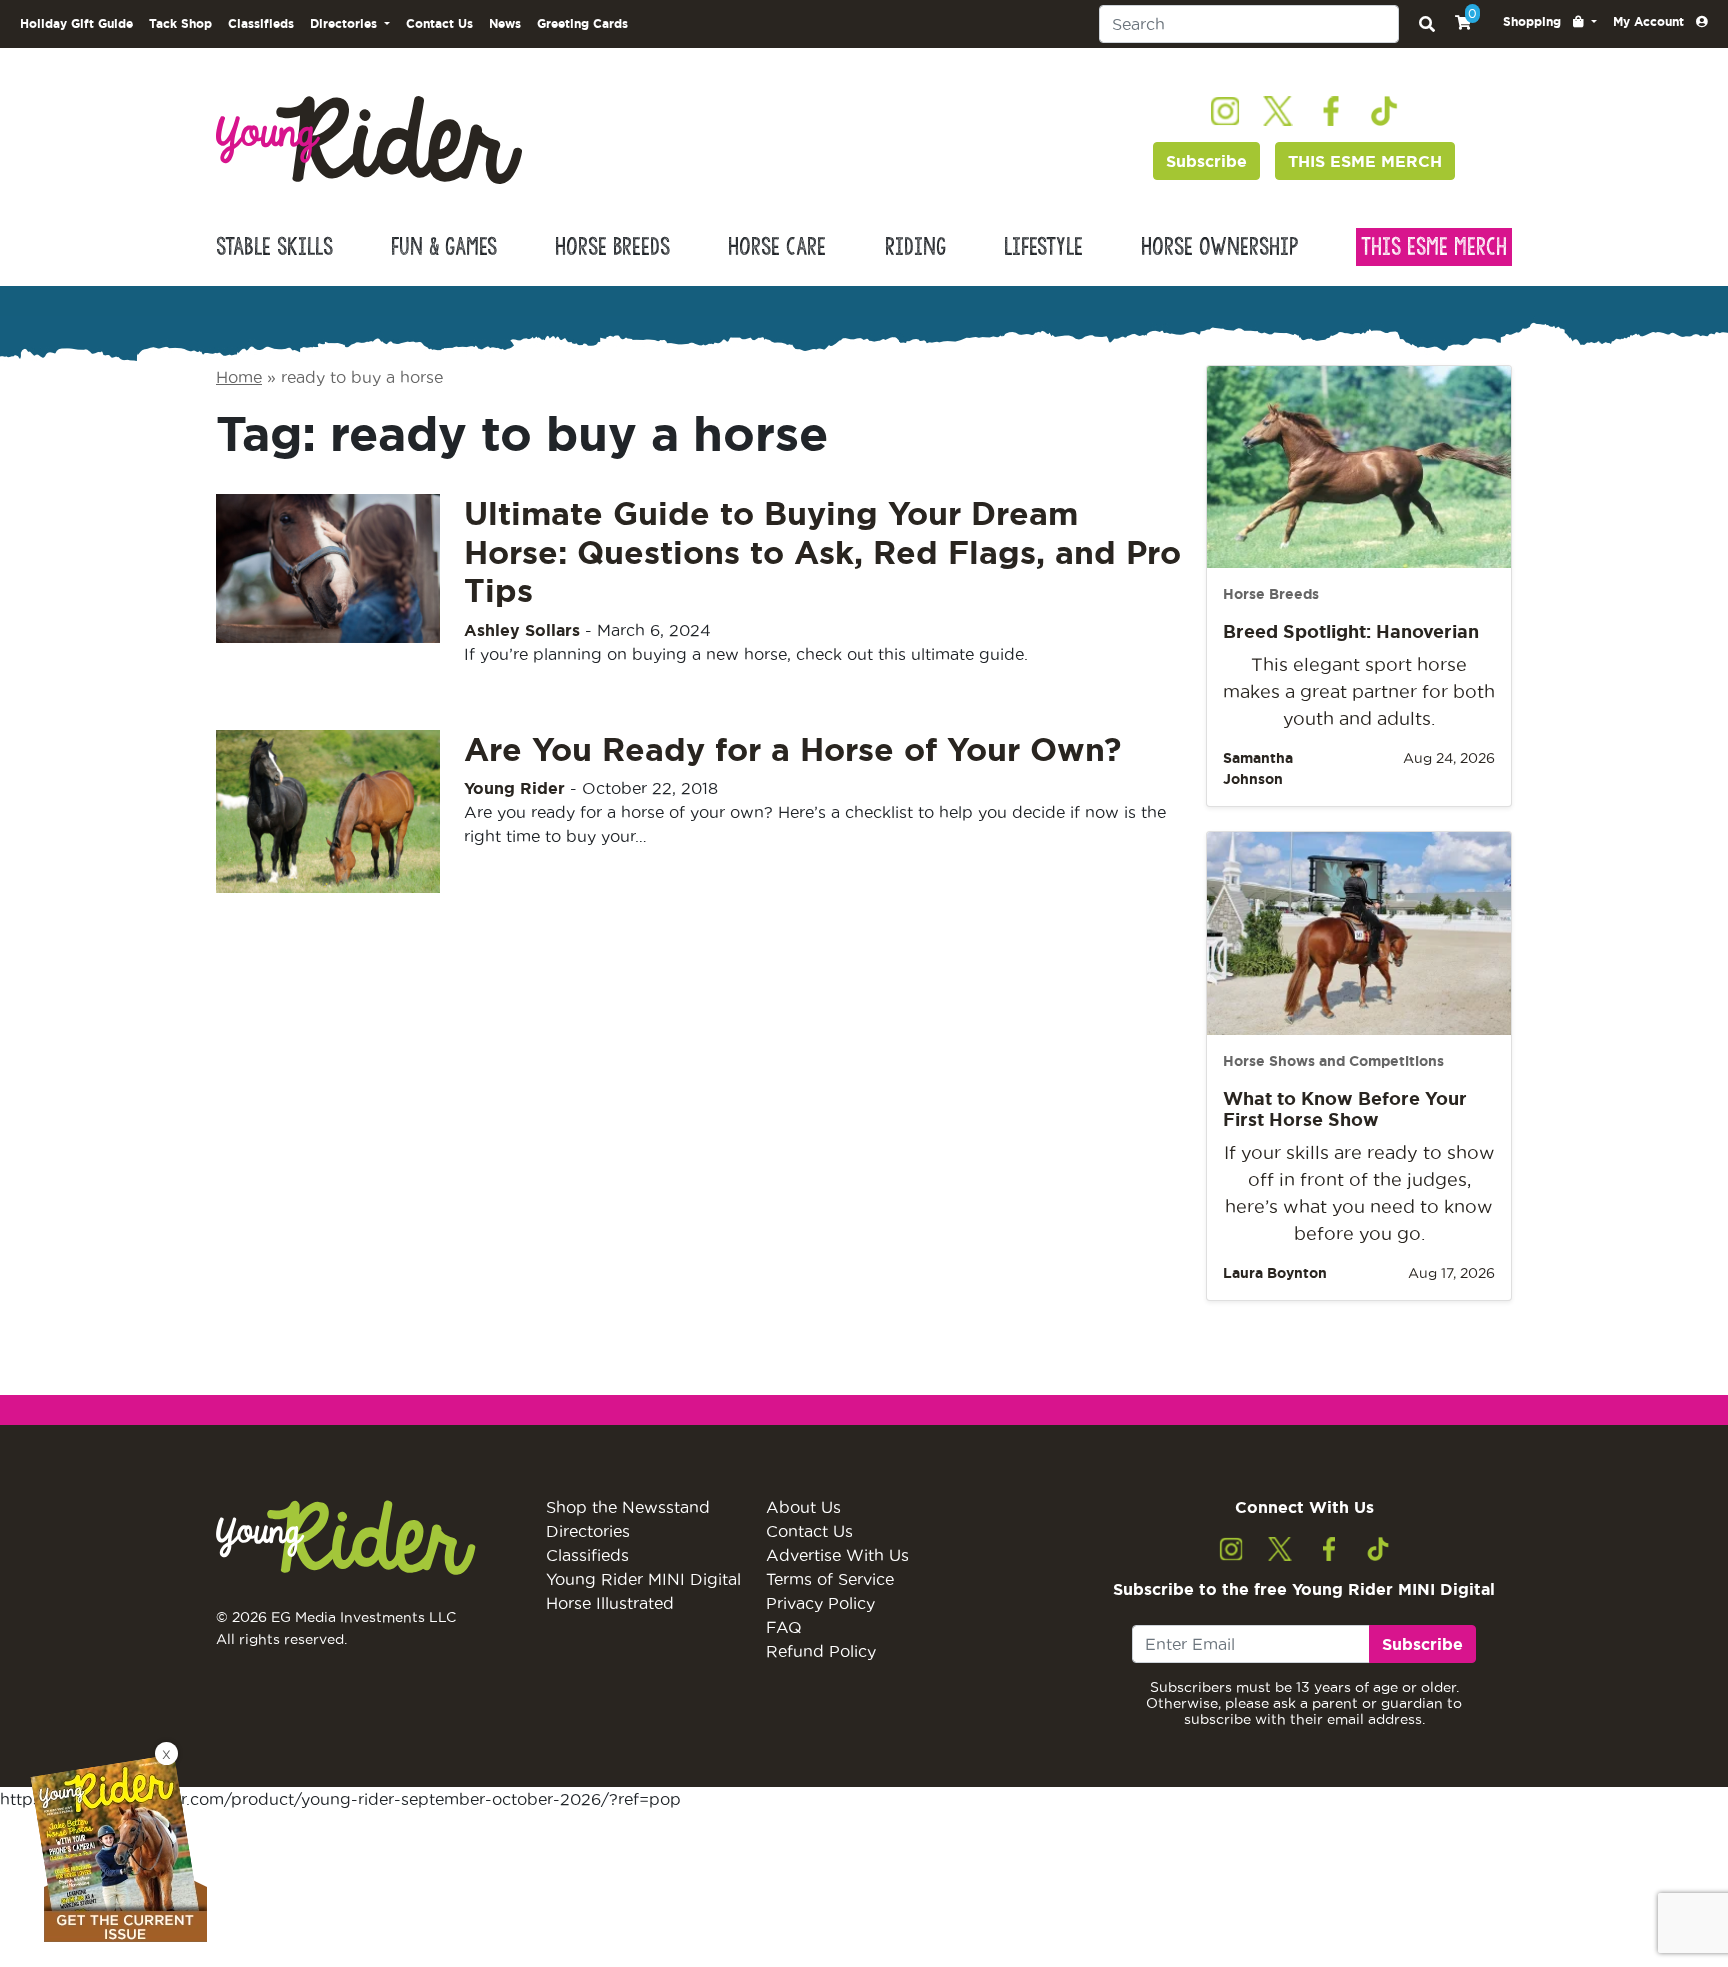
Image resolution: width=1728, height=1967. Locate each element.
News (505, 23)
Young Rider (514, 788)
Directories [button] (345, 23)
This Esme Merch (1434, 247)
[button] (1550, 22)
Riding (915, 247)
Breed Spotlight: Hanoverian (1351, 631)
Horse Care (777, 247)
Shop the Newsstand (628, 1507)
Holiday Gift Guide (76, 23)
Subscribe (1206, 161)
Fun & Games (444, 247)
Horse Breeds (612, 247)
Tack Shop (180, 23)
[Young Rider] (369, 138)
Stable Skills (274, 247)
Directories (588, 1531)
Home (239, 377)
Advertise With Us (837, 1555)
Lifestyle (1043, 247)
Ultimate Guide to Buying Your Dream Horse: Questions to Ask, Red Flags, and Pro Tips (822, 551)
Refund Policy (821, 1651)
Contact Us (439, 23)
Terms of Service (830, 1579)
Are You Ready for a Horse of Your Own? (792, 749)
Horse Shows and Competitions (1333, 1061)
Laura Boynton (1275, 1273)
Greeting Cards (582, 23)
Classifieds (261, 23)
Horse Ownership (1219, 247)
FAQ (784, 1627)
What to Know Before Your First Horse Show (1345, 1109)
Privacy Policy (820, 1603)
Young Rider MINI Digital (643, 1579)
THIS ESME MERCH (1365, 161)
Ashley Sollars (522, 630)
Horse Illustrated (610, 1603)
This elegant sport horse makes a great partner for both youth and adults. (1359, 691)
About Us (803, 1507)
